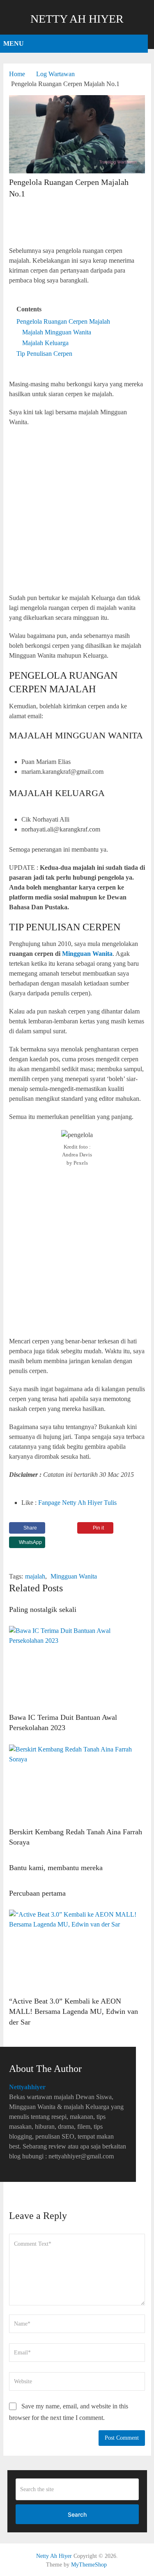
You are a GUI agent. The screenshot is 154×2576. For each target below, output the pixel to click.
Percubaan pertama (37, 1893)
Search (77, 2514)
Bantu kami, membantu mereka (56, 1868)
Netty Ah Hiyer (77, 19)
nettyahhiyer (27, 2087)
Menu (14, 43)
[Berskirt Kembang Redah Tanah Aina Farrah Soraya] (77, 1784)
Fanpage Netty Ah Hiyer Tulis (77, 1503)
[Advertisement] (77, 223)
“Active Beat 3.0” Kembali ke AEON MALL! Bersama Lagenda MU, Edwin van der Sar (74, 2011)
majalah (35, 1576)
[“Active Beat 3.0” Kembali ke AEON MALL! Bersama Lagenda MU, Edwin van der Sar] (77, 1951)
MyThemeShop (89, 2565)
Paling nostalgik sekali (43, 1609)
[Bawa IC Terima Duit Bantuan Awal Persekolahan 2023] (77, 1667)
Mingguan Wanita (74, 1576)
